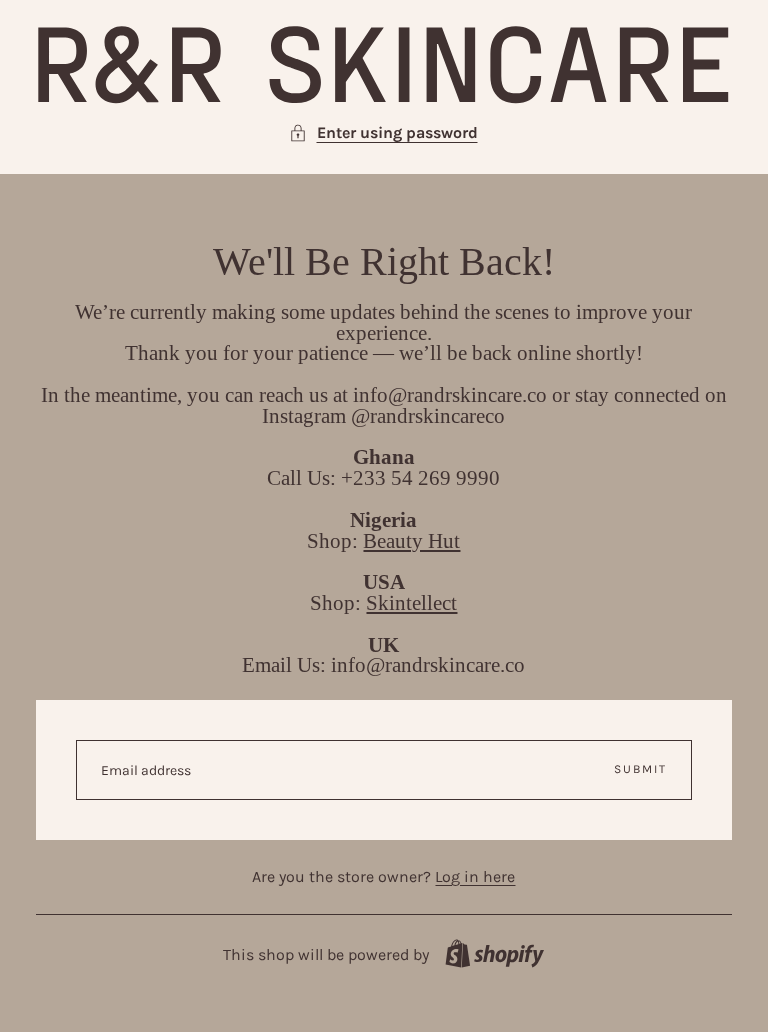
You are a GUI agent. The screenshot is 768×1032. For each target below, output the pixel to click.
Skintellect (411, 602)
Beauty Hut (411, 540)
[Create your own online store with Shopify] (494, 953)
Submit (640, 769)
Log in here (475, 876)
